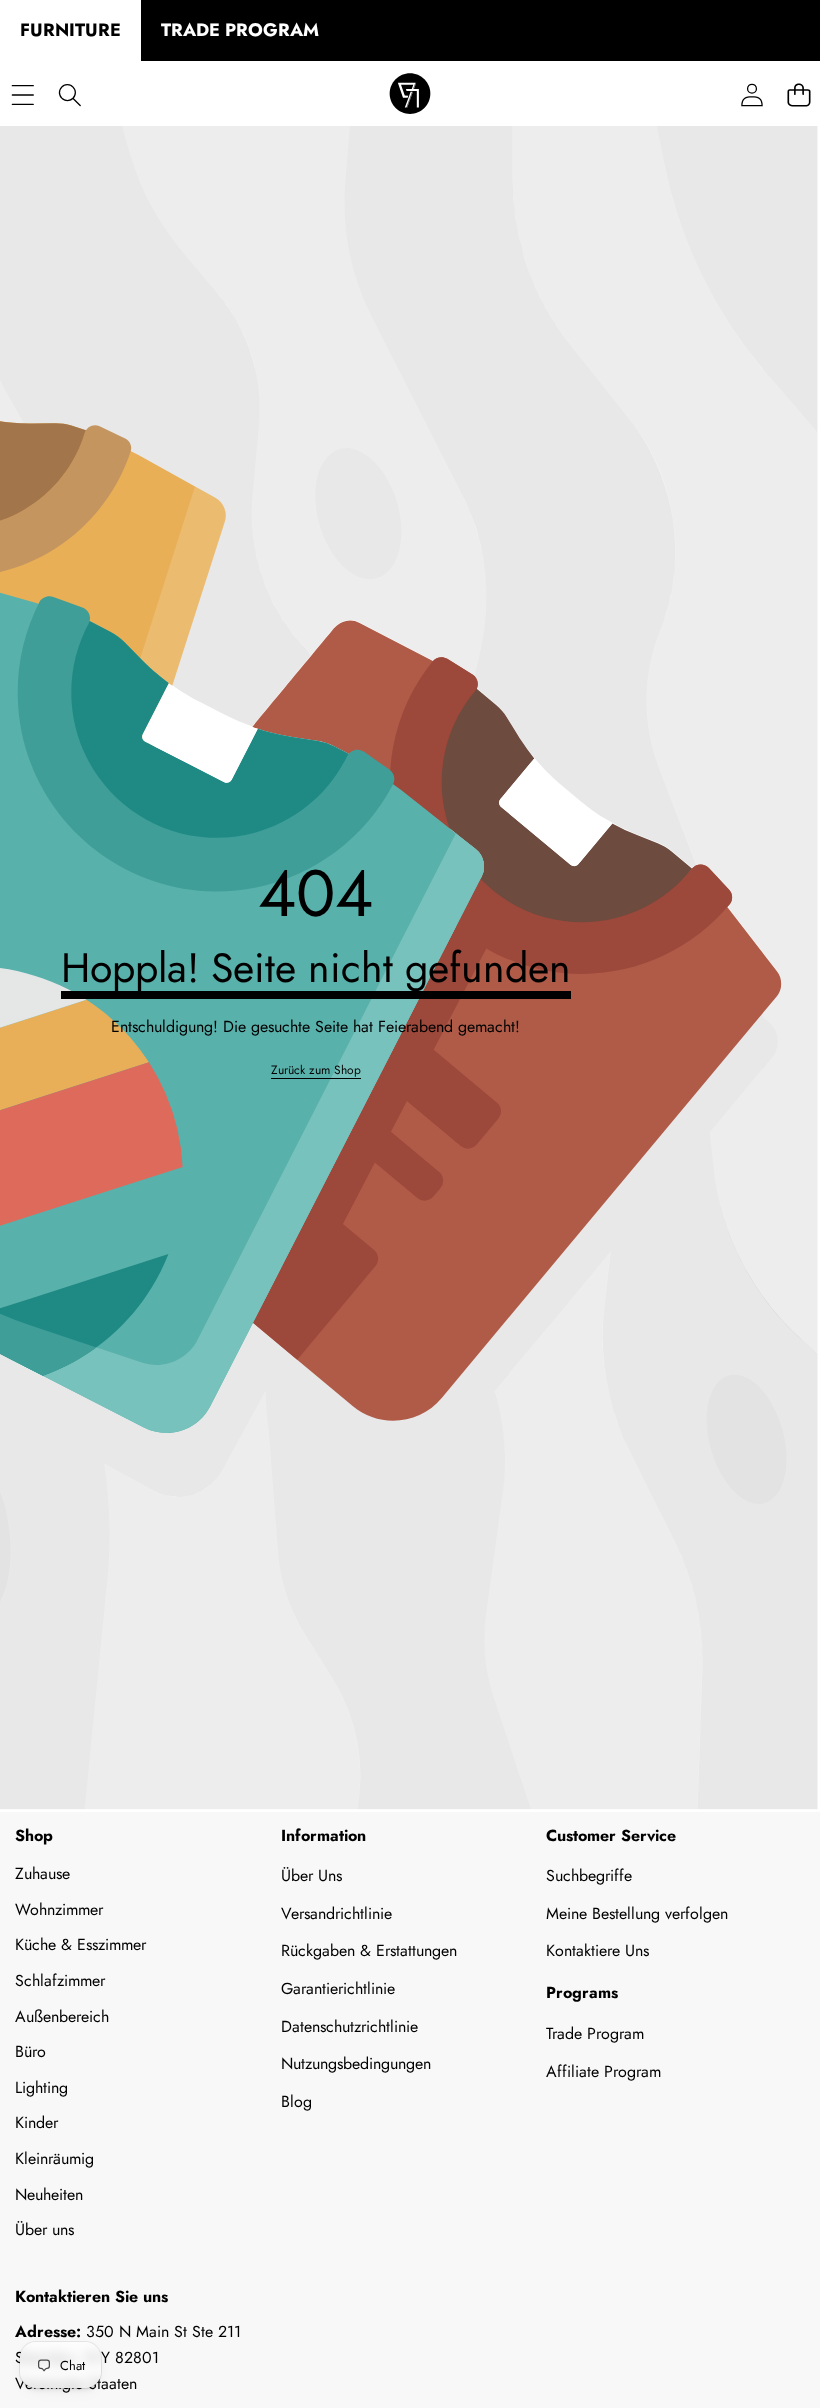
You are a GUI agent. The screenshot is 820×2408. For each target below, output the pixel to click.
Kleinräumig (54, 2158)
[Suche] (69, 95)
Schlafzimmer (60, 1980)
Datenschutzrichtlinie (349, 2026)
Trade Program (595, 2033)
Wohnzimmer (59, 1909)
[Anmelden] (751, 95)
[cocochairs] (410, 95)
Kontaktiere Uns (597, 1950)
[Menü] (22, 95)
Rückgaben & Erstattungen (369, 1950)
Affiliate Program (603, 2071)
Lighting (41, 2087)
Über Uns (311, 1875)
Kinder (36, 2122)
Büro (30, 2051)
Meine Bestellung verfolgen (637, 1913)
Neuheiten (49, 2194)
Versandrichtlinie (336, 1913)
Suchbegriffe (589, 1875)
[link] (316, 1070)
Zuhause (42, 1873)
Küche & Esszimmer (80, 1944)
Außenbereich (62, 2016)
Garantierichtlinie (338, 1988)
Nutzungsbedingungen (356, 2063)
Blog (296, 2101)
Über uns (44, 2229)
